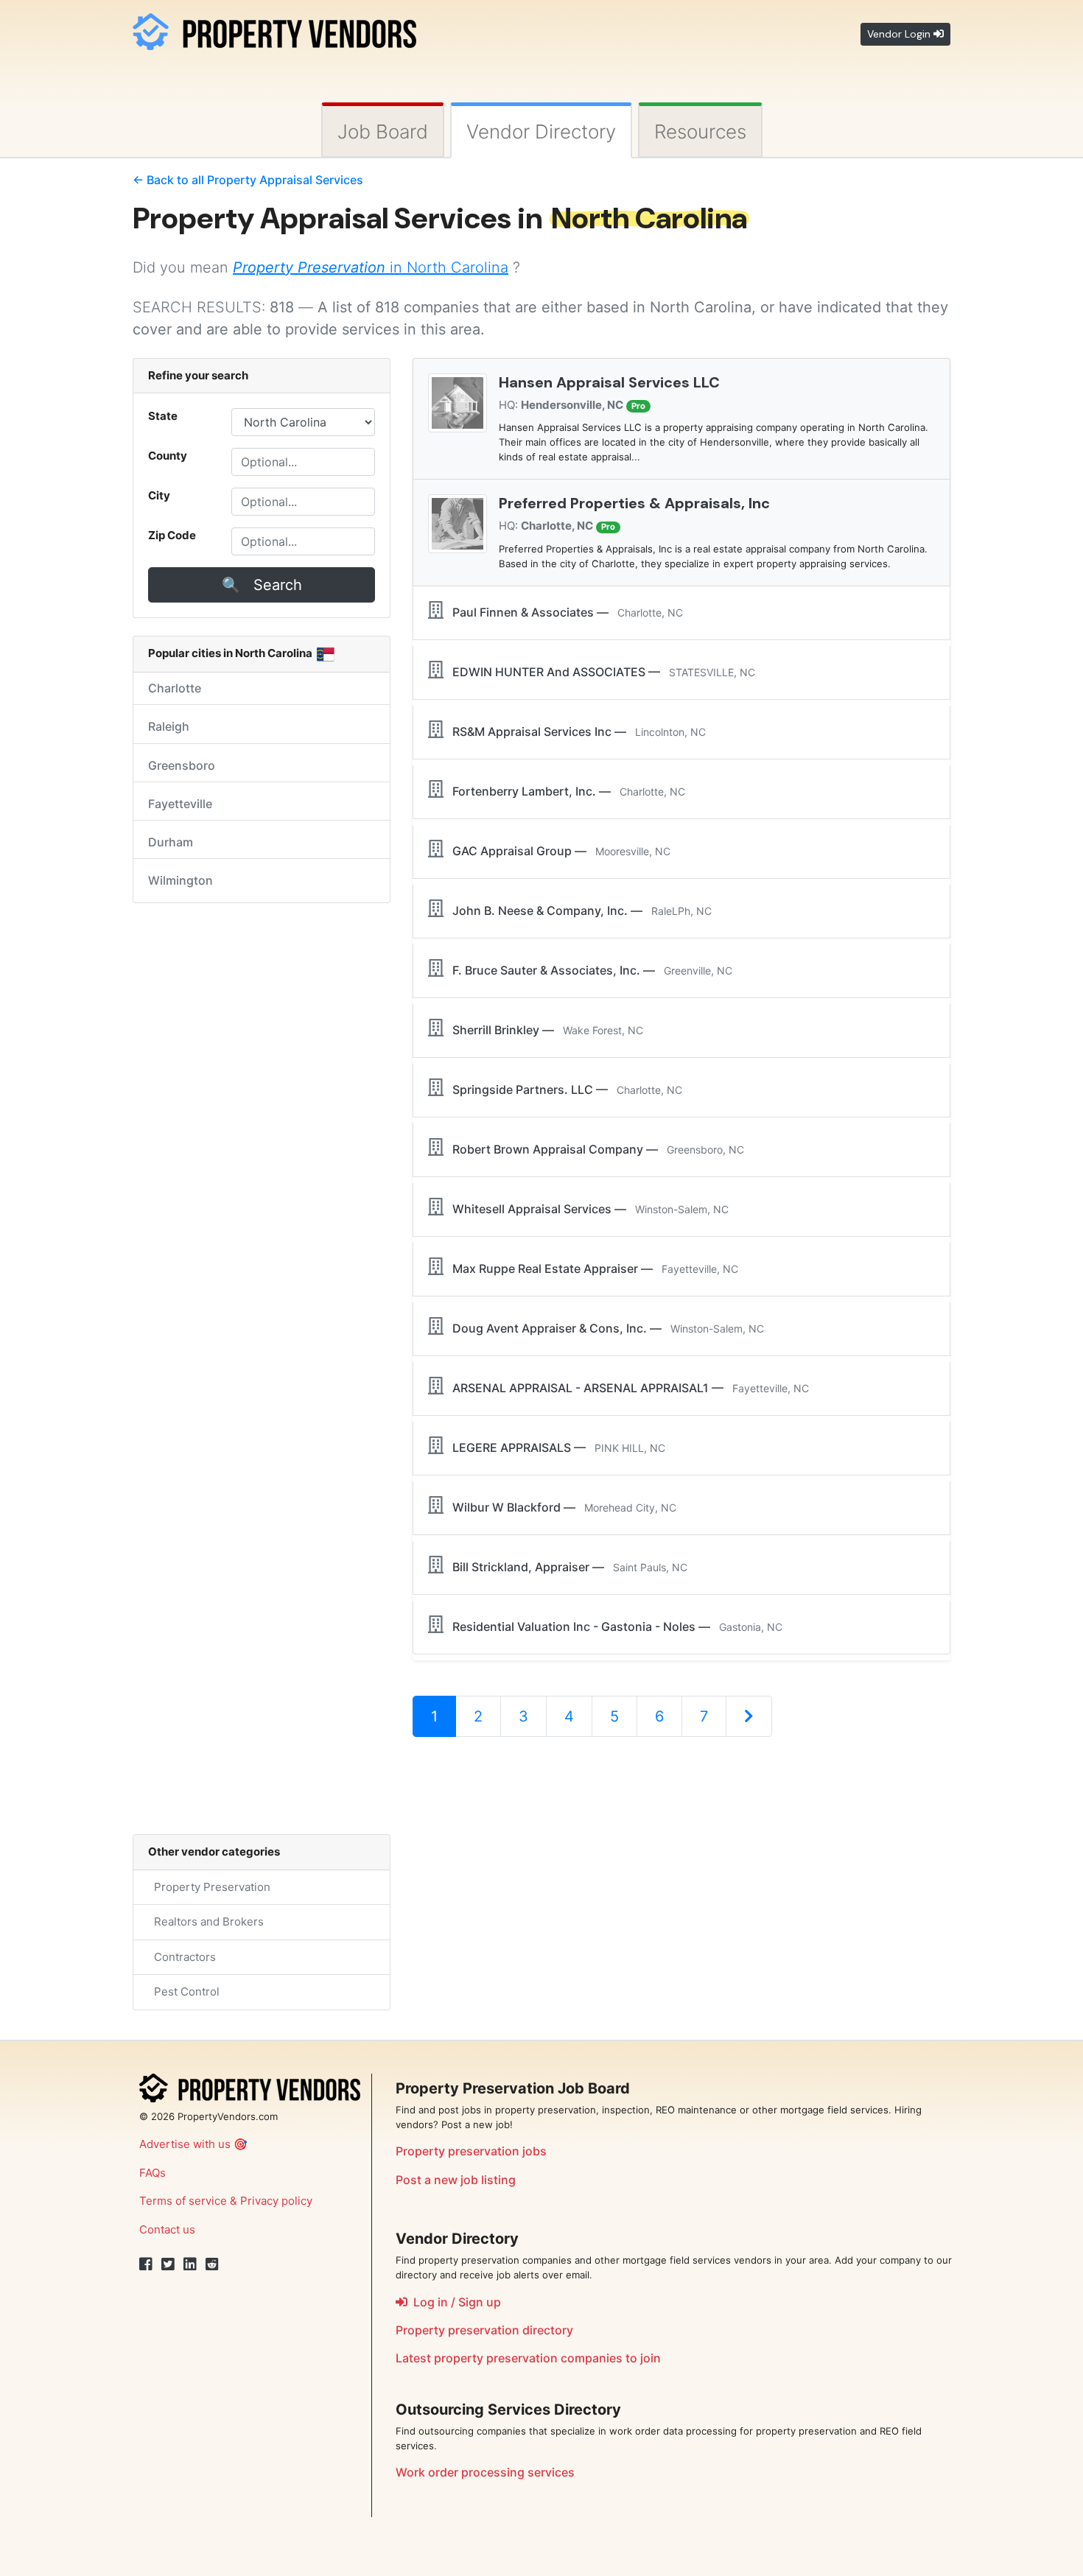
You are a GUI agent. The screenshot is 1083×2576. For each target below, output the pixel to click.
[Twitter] (168, 2264)
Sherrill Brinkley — (543, 1030)
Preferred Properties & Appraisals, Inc (634, 503)
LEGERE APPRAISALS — (554, 1447)
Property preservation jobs (471, 2151)
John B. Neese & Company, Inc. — (578, 910)
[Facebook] (146, 2264)
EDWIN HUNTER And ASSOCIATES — (599, 672)
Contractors (182, 1957)
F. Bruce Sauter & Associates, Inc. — (588, 970)
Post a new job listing (456, 2180)
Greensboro (182, 765)
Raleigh (169, 726)
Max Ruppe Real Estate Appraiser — (591, 1268)
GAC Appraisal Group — (557, 851)
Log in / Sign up (454, 2302)
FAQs (153, 2173)
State (163, 416)
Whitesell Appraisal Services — (586, 1209)
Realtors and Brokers (206, 1922)
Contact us (167, 2229)
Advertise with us (185, 2144)
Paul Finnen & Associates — (563, 612)
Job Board (383, 131)
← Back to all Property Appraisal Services (248, 180)
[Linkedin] (190, 2264)
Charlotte (175, 688)
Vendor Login (900, 34)
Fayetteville (180, 804)
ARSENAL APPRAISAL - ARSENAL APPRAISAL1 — (626, 1388)
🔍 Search (262, 585)
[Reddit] (212, 2264)
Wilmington (180, 880)
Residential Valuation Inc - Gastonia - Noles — (613, 1626)
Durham (171, 842)
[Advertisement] (681, 1797)
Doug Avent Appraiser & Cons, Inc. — (604, 1328)
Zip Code (172, 535)
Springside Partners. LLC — (563, 1089)
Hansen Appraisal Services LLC (609, 382)
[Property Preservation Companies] (274, 29)
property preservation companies (528, 2358)
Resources (700, 131)
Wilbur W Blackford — (560, 1507)
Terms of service (183, 2201)
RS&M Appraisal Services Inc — (575, 731)
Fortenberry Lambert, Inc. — (564, 791)
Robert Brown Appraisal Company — (594, 1149)
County (168, 456)
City (159, 495)
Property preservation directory (484, 2330)
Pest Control (184, 1991)
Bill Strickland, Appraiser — (565, 1567)
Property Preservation (209, 1887)
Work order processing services (485, 2472)
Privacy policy (276, 2201)
